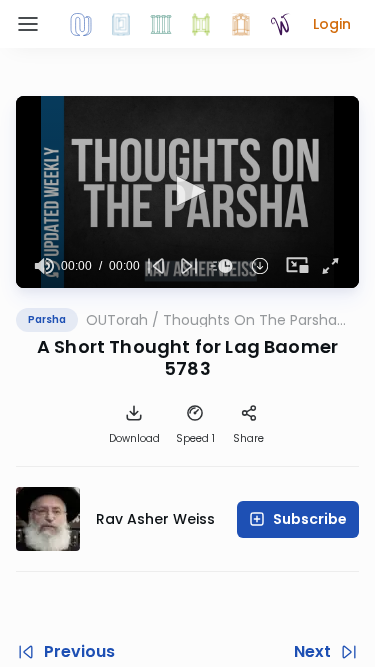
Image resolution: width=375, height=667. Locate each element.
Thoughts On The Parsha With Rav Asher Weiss (250, 320)
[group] (44, 266)
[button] (332, 24)
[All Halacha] (161, 24)
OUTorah (117, 320)
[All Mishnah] (121, 24)
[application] (187, 192)
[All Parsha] (201, 24)
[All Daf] (241, 24)
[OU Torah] (81, 24)
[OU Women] (281, 24)
